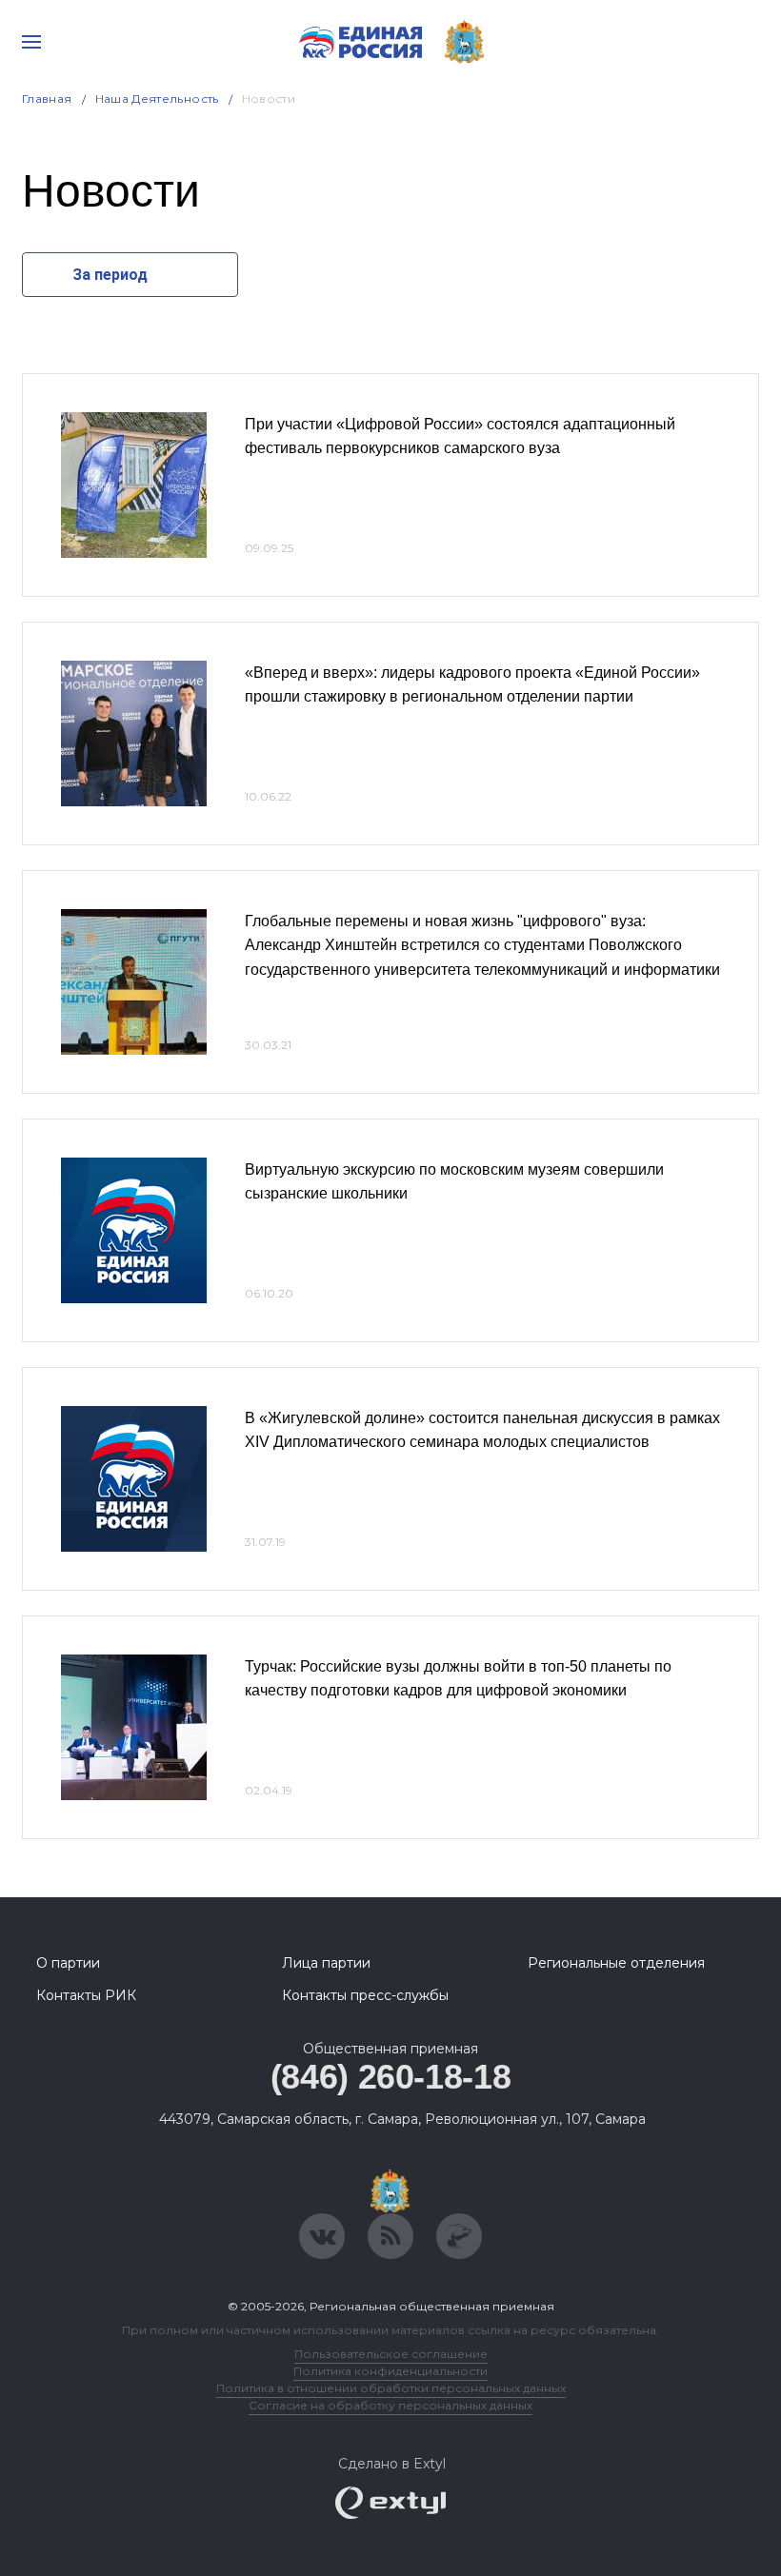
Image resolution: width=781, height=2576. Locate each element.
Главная (47, 99)
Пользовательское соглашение (391, 2354)
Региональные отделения (616, 1963)
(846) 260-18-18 (391, 2077)
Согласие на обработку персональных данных (390, 2405)
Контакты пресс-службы (365, 1995)
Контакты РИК (86, 1995)
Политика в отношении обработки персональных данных (391, 2388)
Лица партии (326, 1963)
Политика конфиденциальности (390, 2371)
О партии (68, 1963)
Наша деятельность (157, 99)
